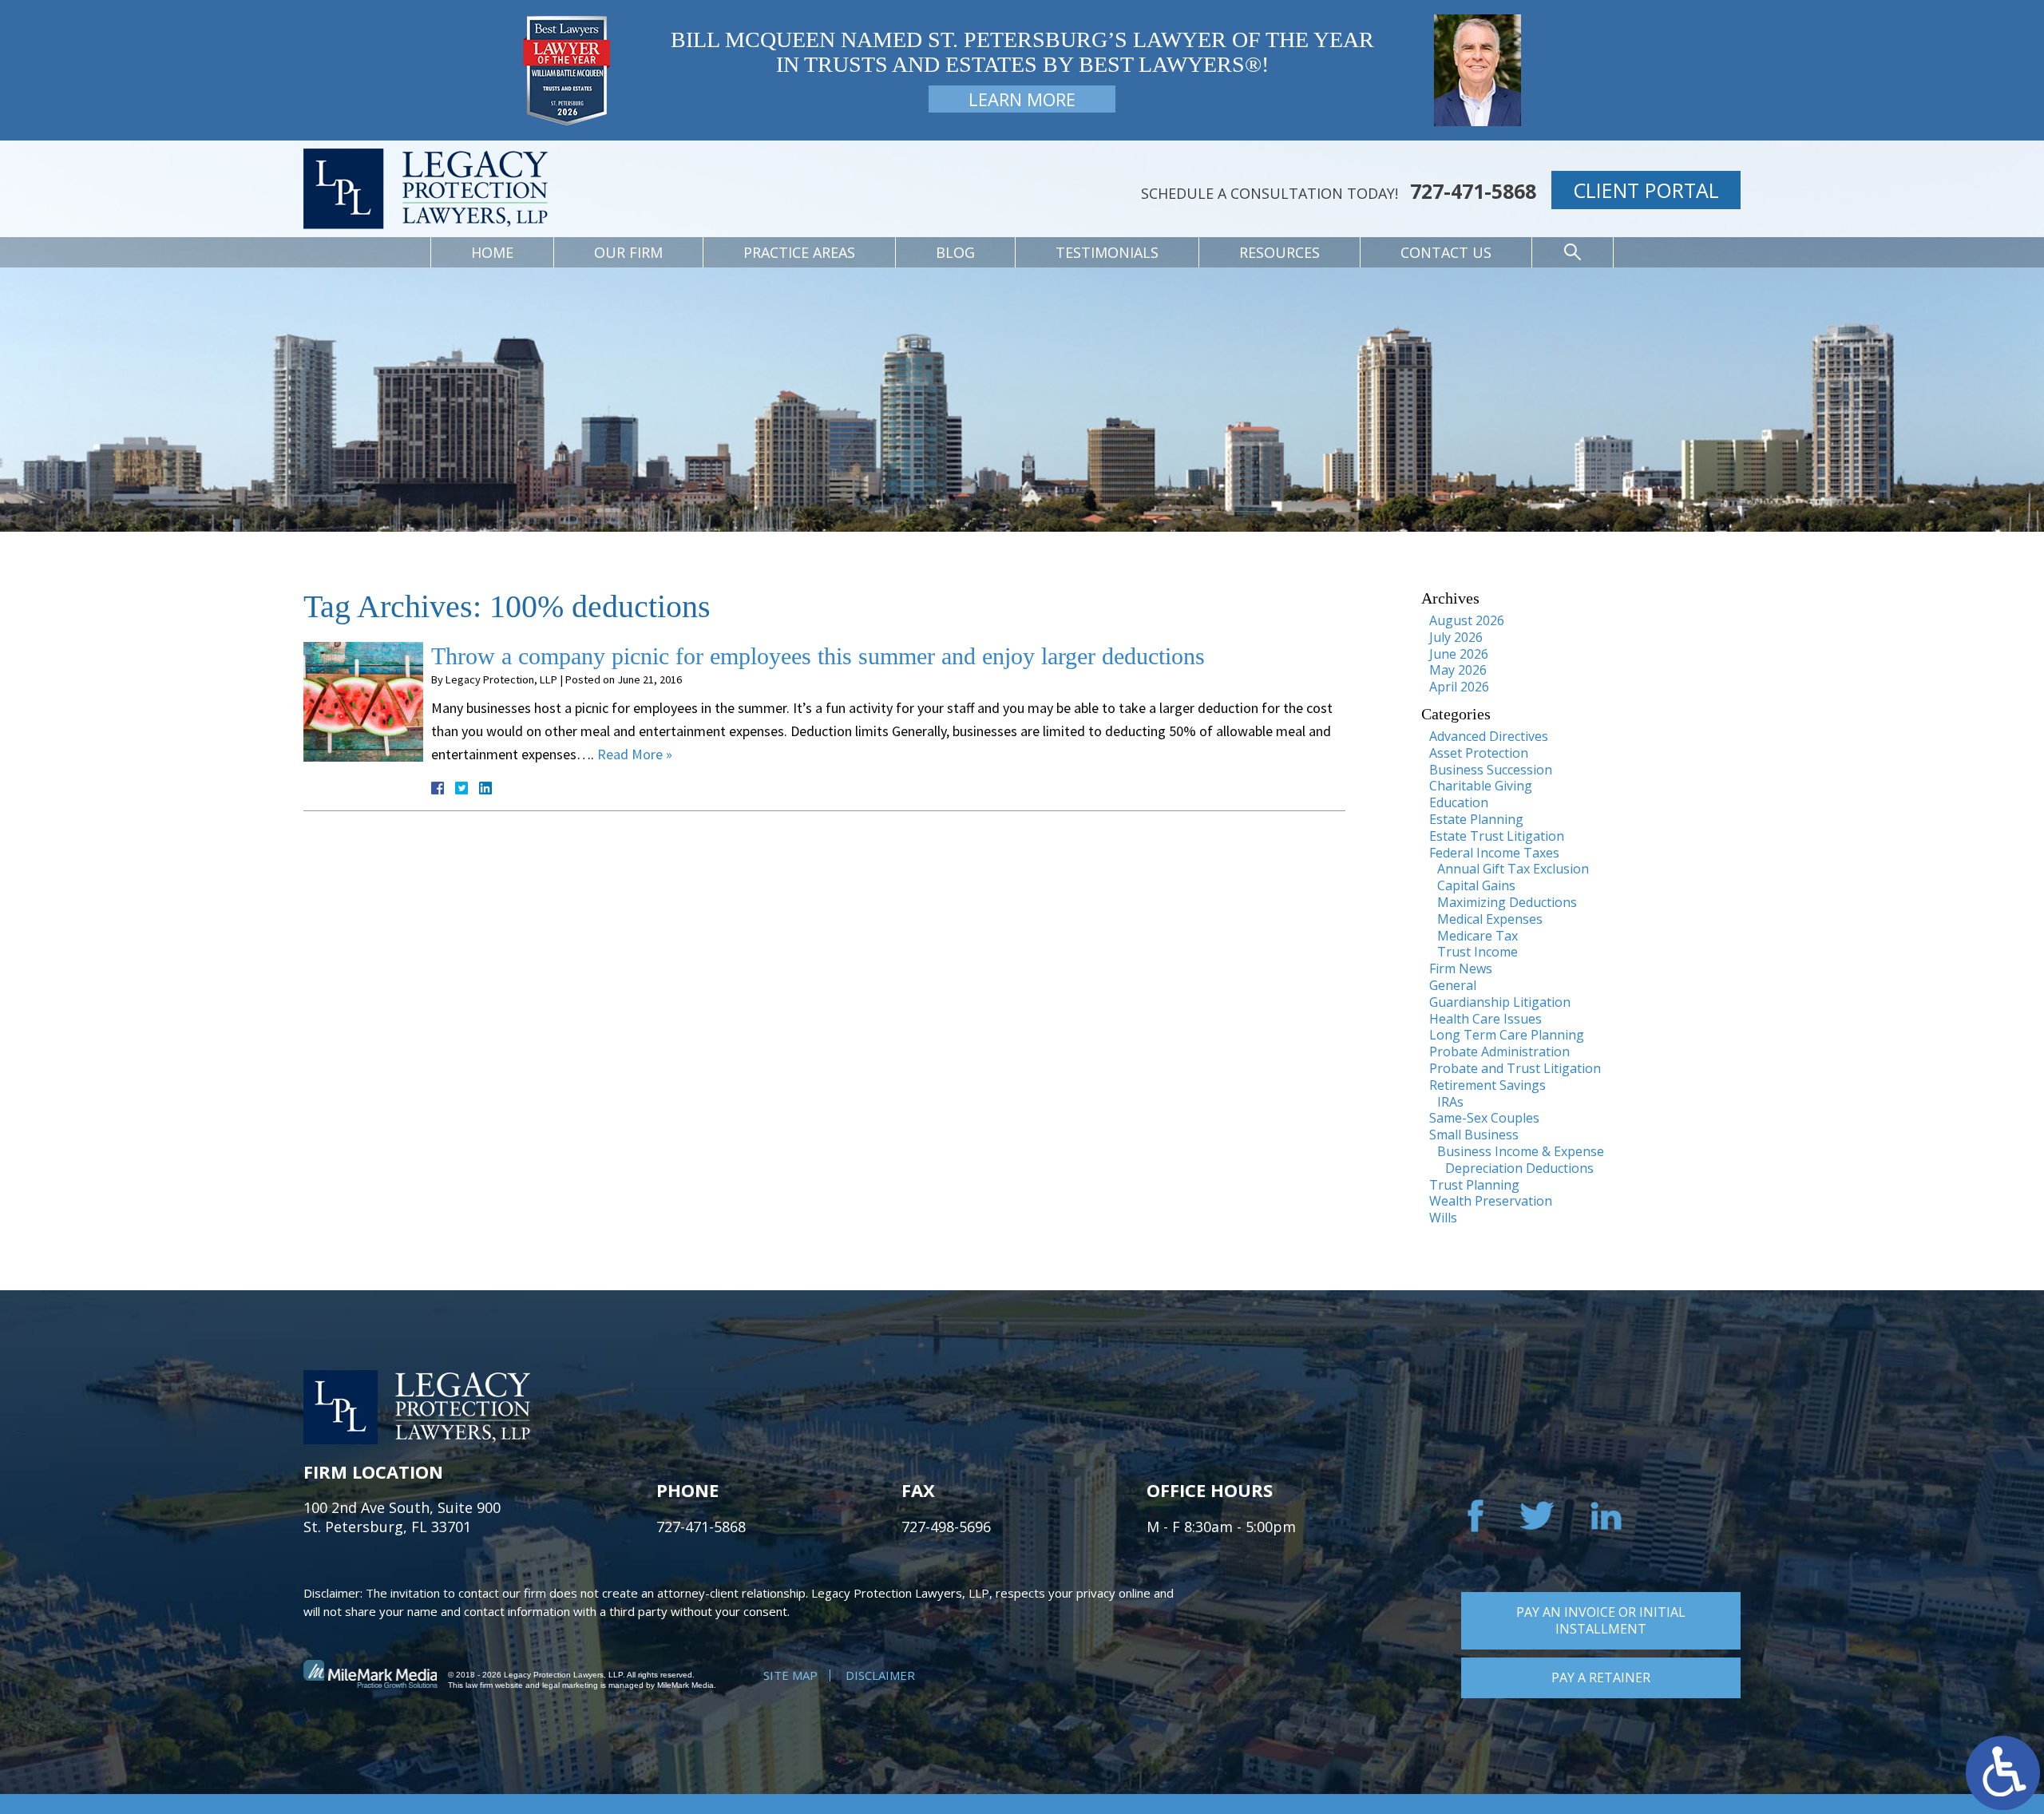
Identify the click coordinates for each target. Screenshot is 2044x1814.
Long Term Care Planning (1507, 1035)
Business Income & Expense (1521, 1151)
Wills (1443, 1218)
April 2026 (1459, 687)
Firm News (1461, 968)
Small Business (1474, 1135)
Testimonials (1107, 252)
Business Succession (1491, 770)
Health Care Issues (1485, 1019)
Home (492, 252)
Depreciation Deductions (1519, 1168)
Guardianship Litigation (1500, 1002)
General (1453, 985)
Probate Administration (1499, 1052)
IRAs (1450, 1102)
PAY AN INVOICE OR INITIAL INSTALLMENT (1601, 1620)
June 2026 (1459, 654)
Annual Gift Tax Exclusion (1513, 869)
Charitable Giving (1481, 786)
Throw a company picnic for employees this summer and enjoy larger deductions (818, 656)
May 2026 (1458, 670)
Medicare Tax (1478, 936)
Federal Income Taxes (1494, 853)
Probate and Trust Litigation (1515, 1068)
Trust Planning (1474, 1185)
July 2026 (1456, 637)
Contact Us (1446, 252)
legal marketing (570, 1685)
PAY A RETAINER (1601, 1677)
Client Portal (1646, 190)
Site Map (790, 1675)
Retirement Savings (1487, 1085)
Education (1459, 802)
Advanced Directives (1489, 736)
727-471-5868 (1473, 191)
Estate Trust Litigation (1497, 836)
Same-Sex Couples (1484, 1118)
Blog (955, 252)
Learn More (1022, 99)
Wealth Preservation (1491, 1201)
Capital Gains (1476, 885)
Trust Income (1478, 952)
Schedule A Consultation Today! (1270, 193)
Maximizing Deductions (1507, 902)
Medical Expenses (1490, 919)
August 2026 (1467, 620)
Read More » (635, 754)
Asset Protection (1479, 753)
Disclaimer (880, 1675)
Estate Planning (1476, 819)
